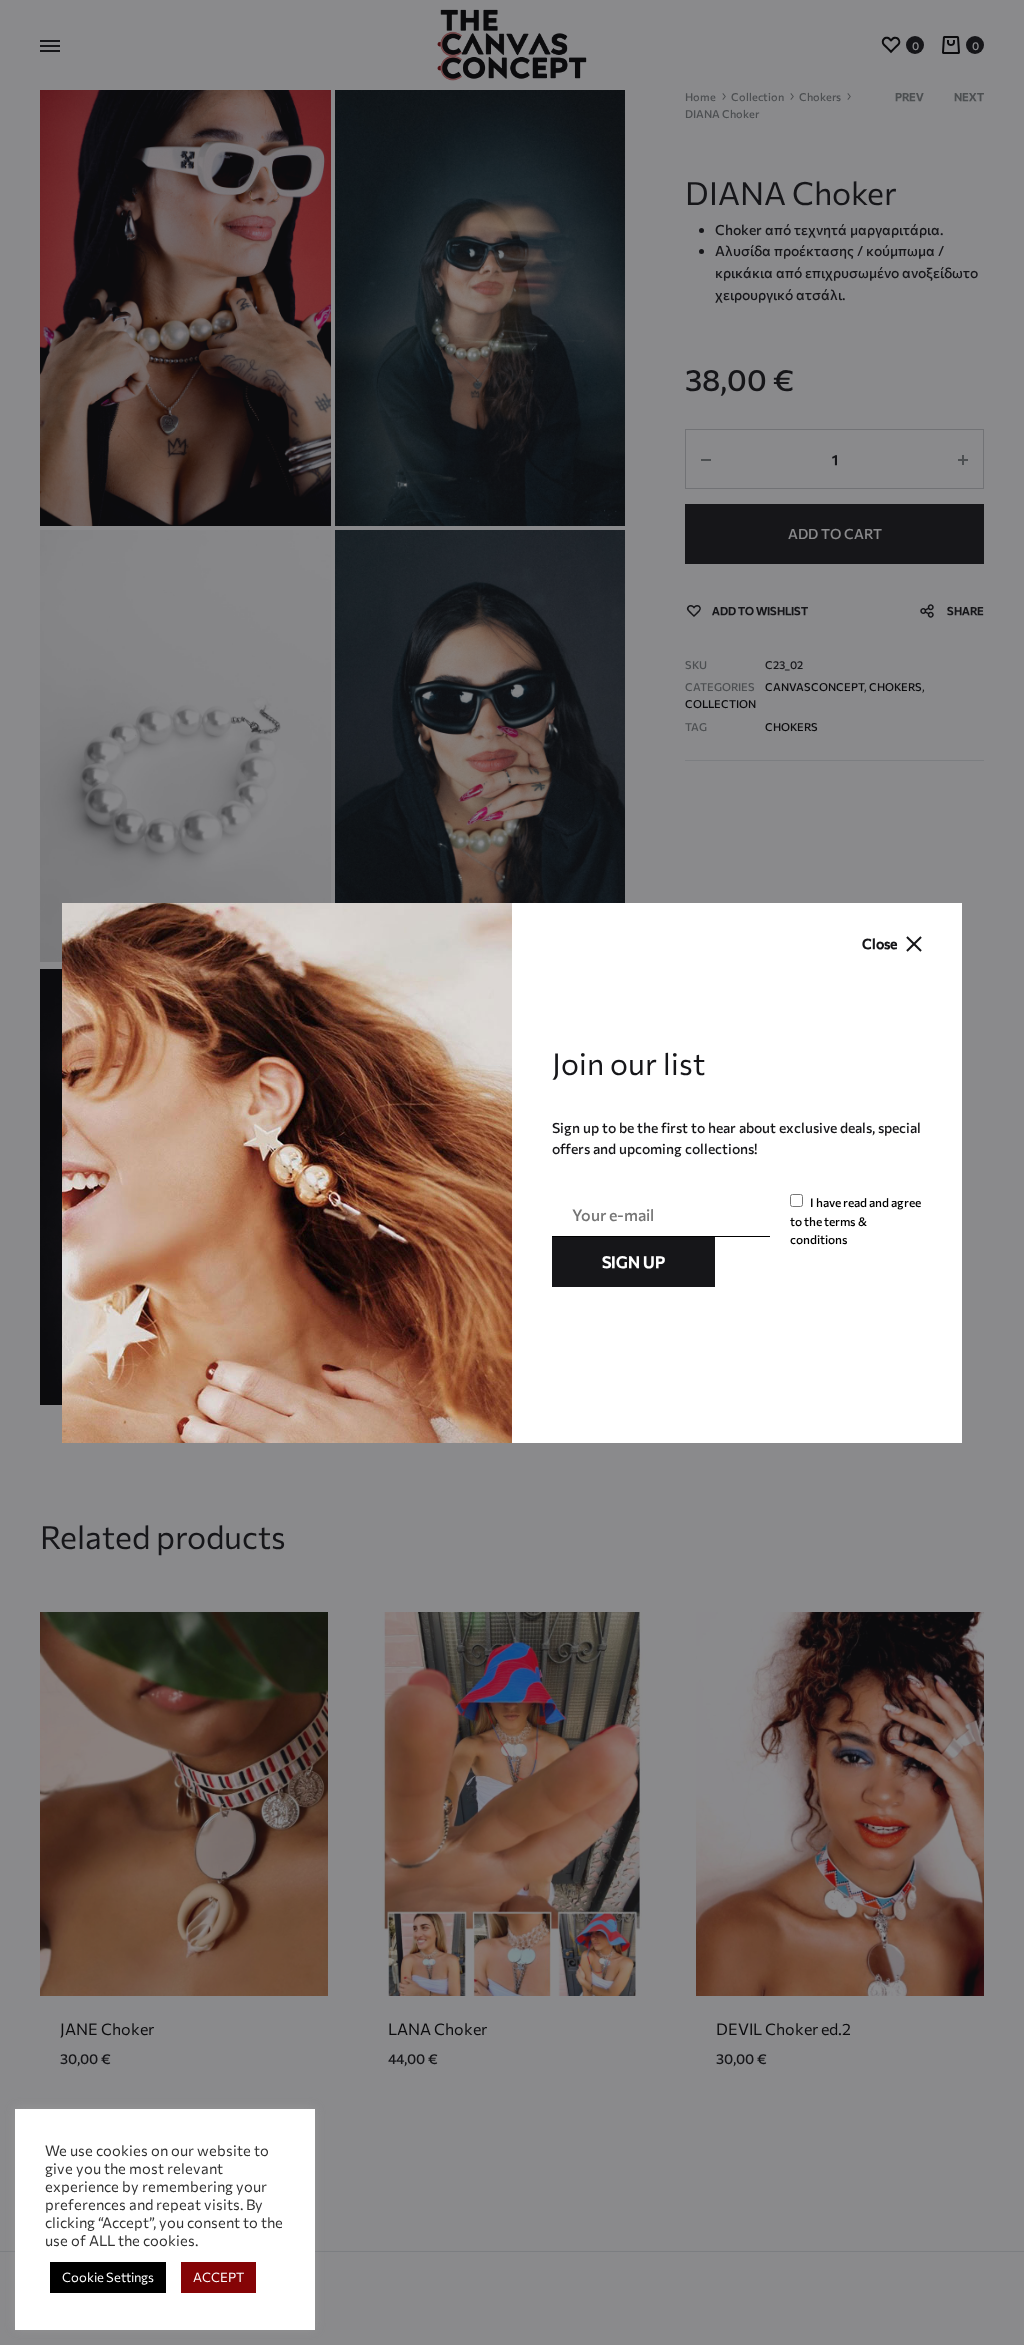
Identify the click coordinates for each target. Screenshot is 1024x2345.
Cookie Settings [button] (108, 2277)
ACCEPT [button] (218, 2277)
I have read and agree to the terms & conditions (855, 1220)
